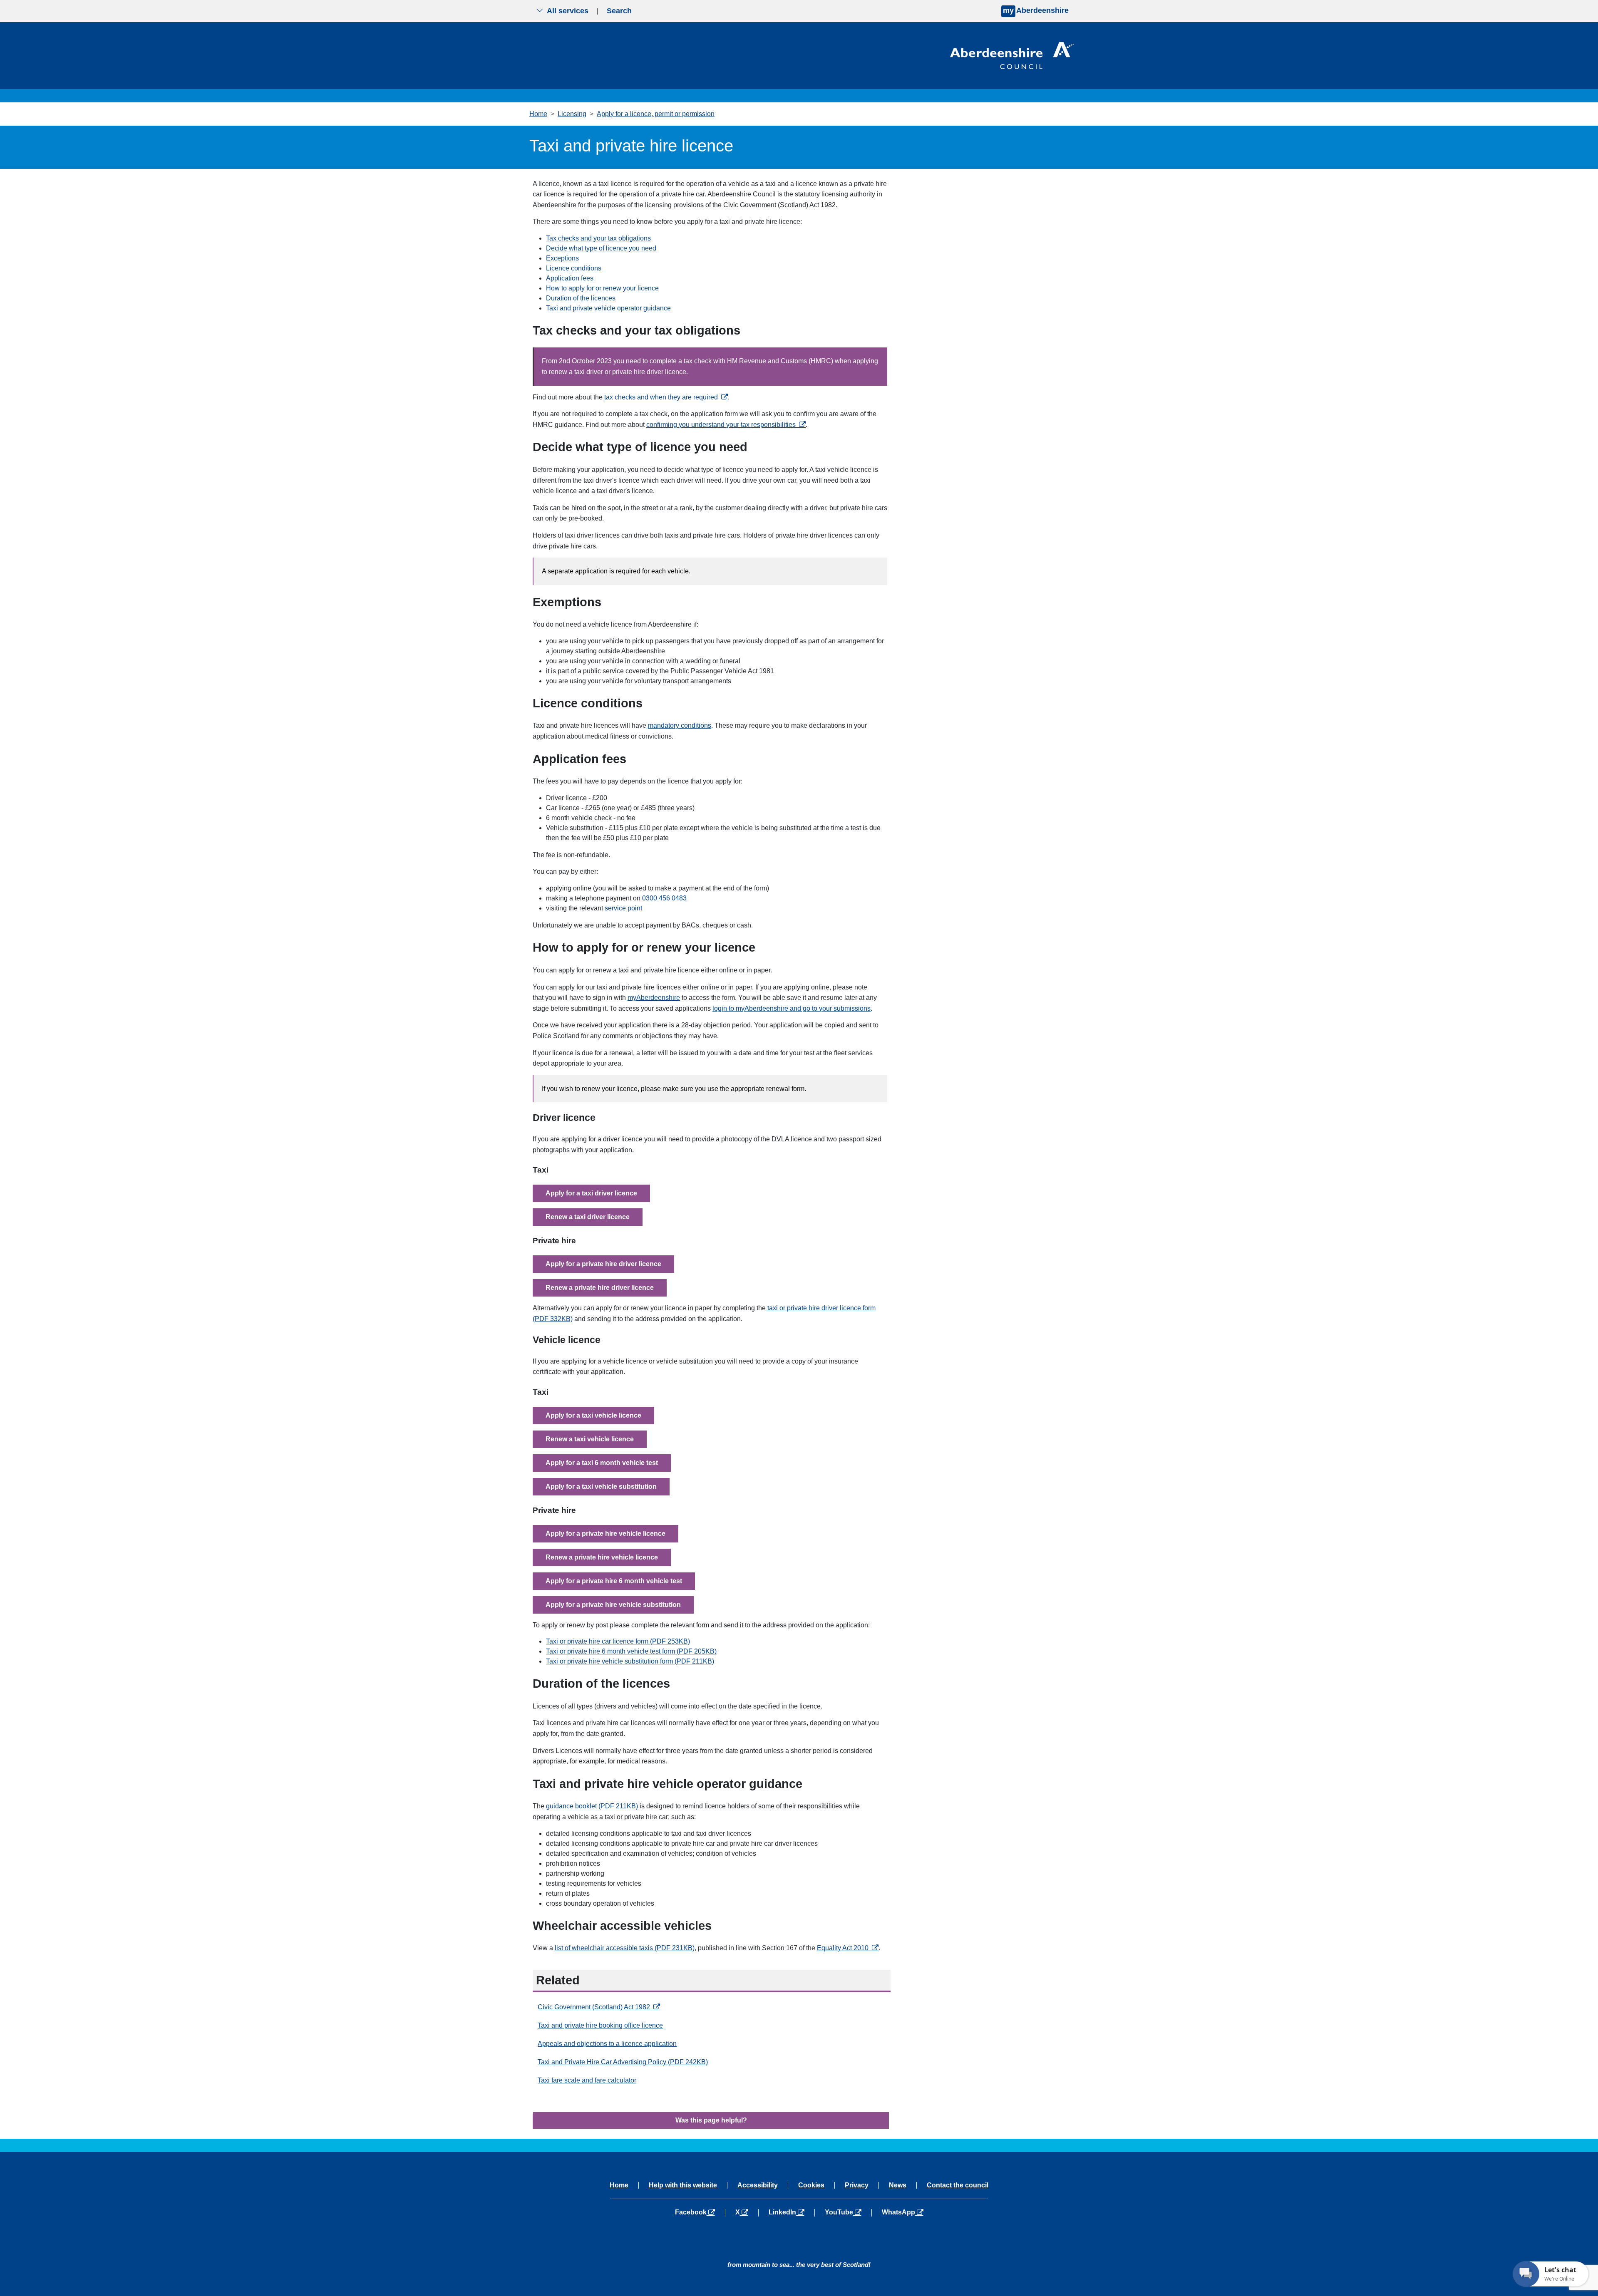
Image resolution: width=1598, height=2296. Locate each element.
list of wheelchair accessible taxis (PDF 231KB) (625, 1948)
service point (623, 908)
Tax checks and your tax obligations (598, 238)
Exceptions (562, 258)
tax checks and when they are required (666, 397)
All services (568, 11)
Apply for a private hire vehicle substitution (613, 1605)
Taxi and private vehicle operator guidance (608, 308)
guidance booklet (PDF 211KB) (592, 1806)
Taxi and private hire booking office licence (600, 2025)
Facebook (700, 2212)
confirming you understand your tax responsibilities (726, 425)
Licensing (572, 114)
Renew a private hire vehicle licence (602, 1557)
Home (538, 114)
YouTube (848, 2212)
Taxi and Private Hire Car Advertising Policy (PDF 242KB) (623, 2062)
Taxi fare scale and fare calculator (587, 2080)
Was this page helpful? (711, 2120)
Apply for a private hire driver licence (603, 1264)
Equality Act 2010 (848, 1948)
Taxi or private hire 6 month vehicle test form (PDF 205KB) (631, 1651)
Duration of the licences (581, 298)
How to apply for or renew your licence (602, 288)
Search (619, 11)
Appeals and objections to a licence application (607, 2044)
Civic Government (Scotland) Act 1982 (599, 2007)
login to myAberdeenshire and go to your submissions (792, 1008)
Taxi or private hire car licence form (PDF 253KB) (618, 1641)
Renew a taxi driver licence (588, 1217)
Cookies (811, 2185)
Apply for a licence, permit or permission (656, 114)
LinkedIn (791, 2212)
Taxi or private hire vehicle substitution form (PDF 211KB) (630, 1661)
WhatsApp (902, 2212)
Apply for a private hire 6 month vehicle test (614, 1581)
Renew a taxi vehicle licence (590, 1439)
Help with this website (683, 2185)
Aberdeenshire (1036, 10)
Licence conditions (574, 268)
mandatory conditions (680, 725)
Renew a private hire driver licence (600, 1288)
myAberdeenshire (654, 998)
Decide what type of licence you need (601, 248)
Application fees (570, 278)
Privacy (857, 2185)
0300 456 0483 (664, 898)
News (898, 2185)
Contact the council (958, 2185)
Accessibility (758, 2185)
